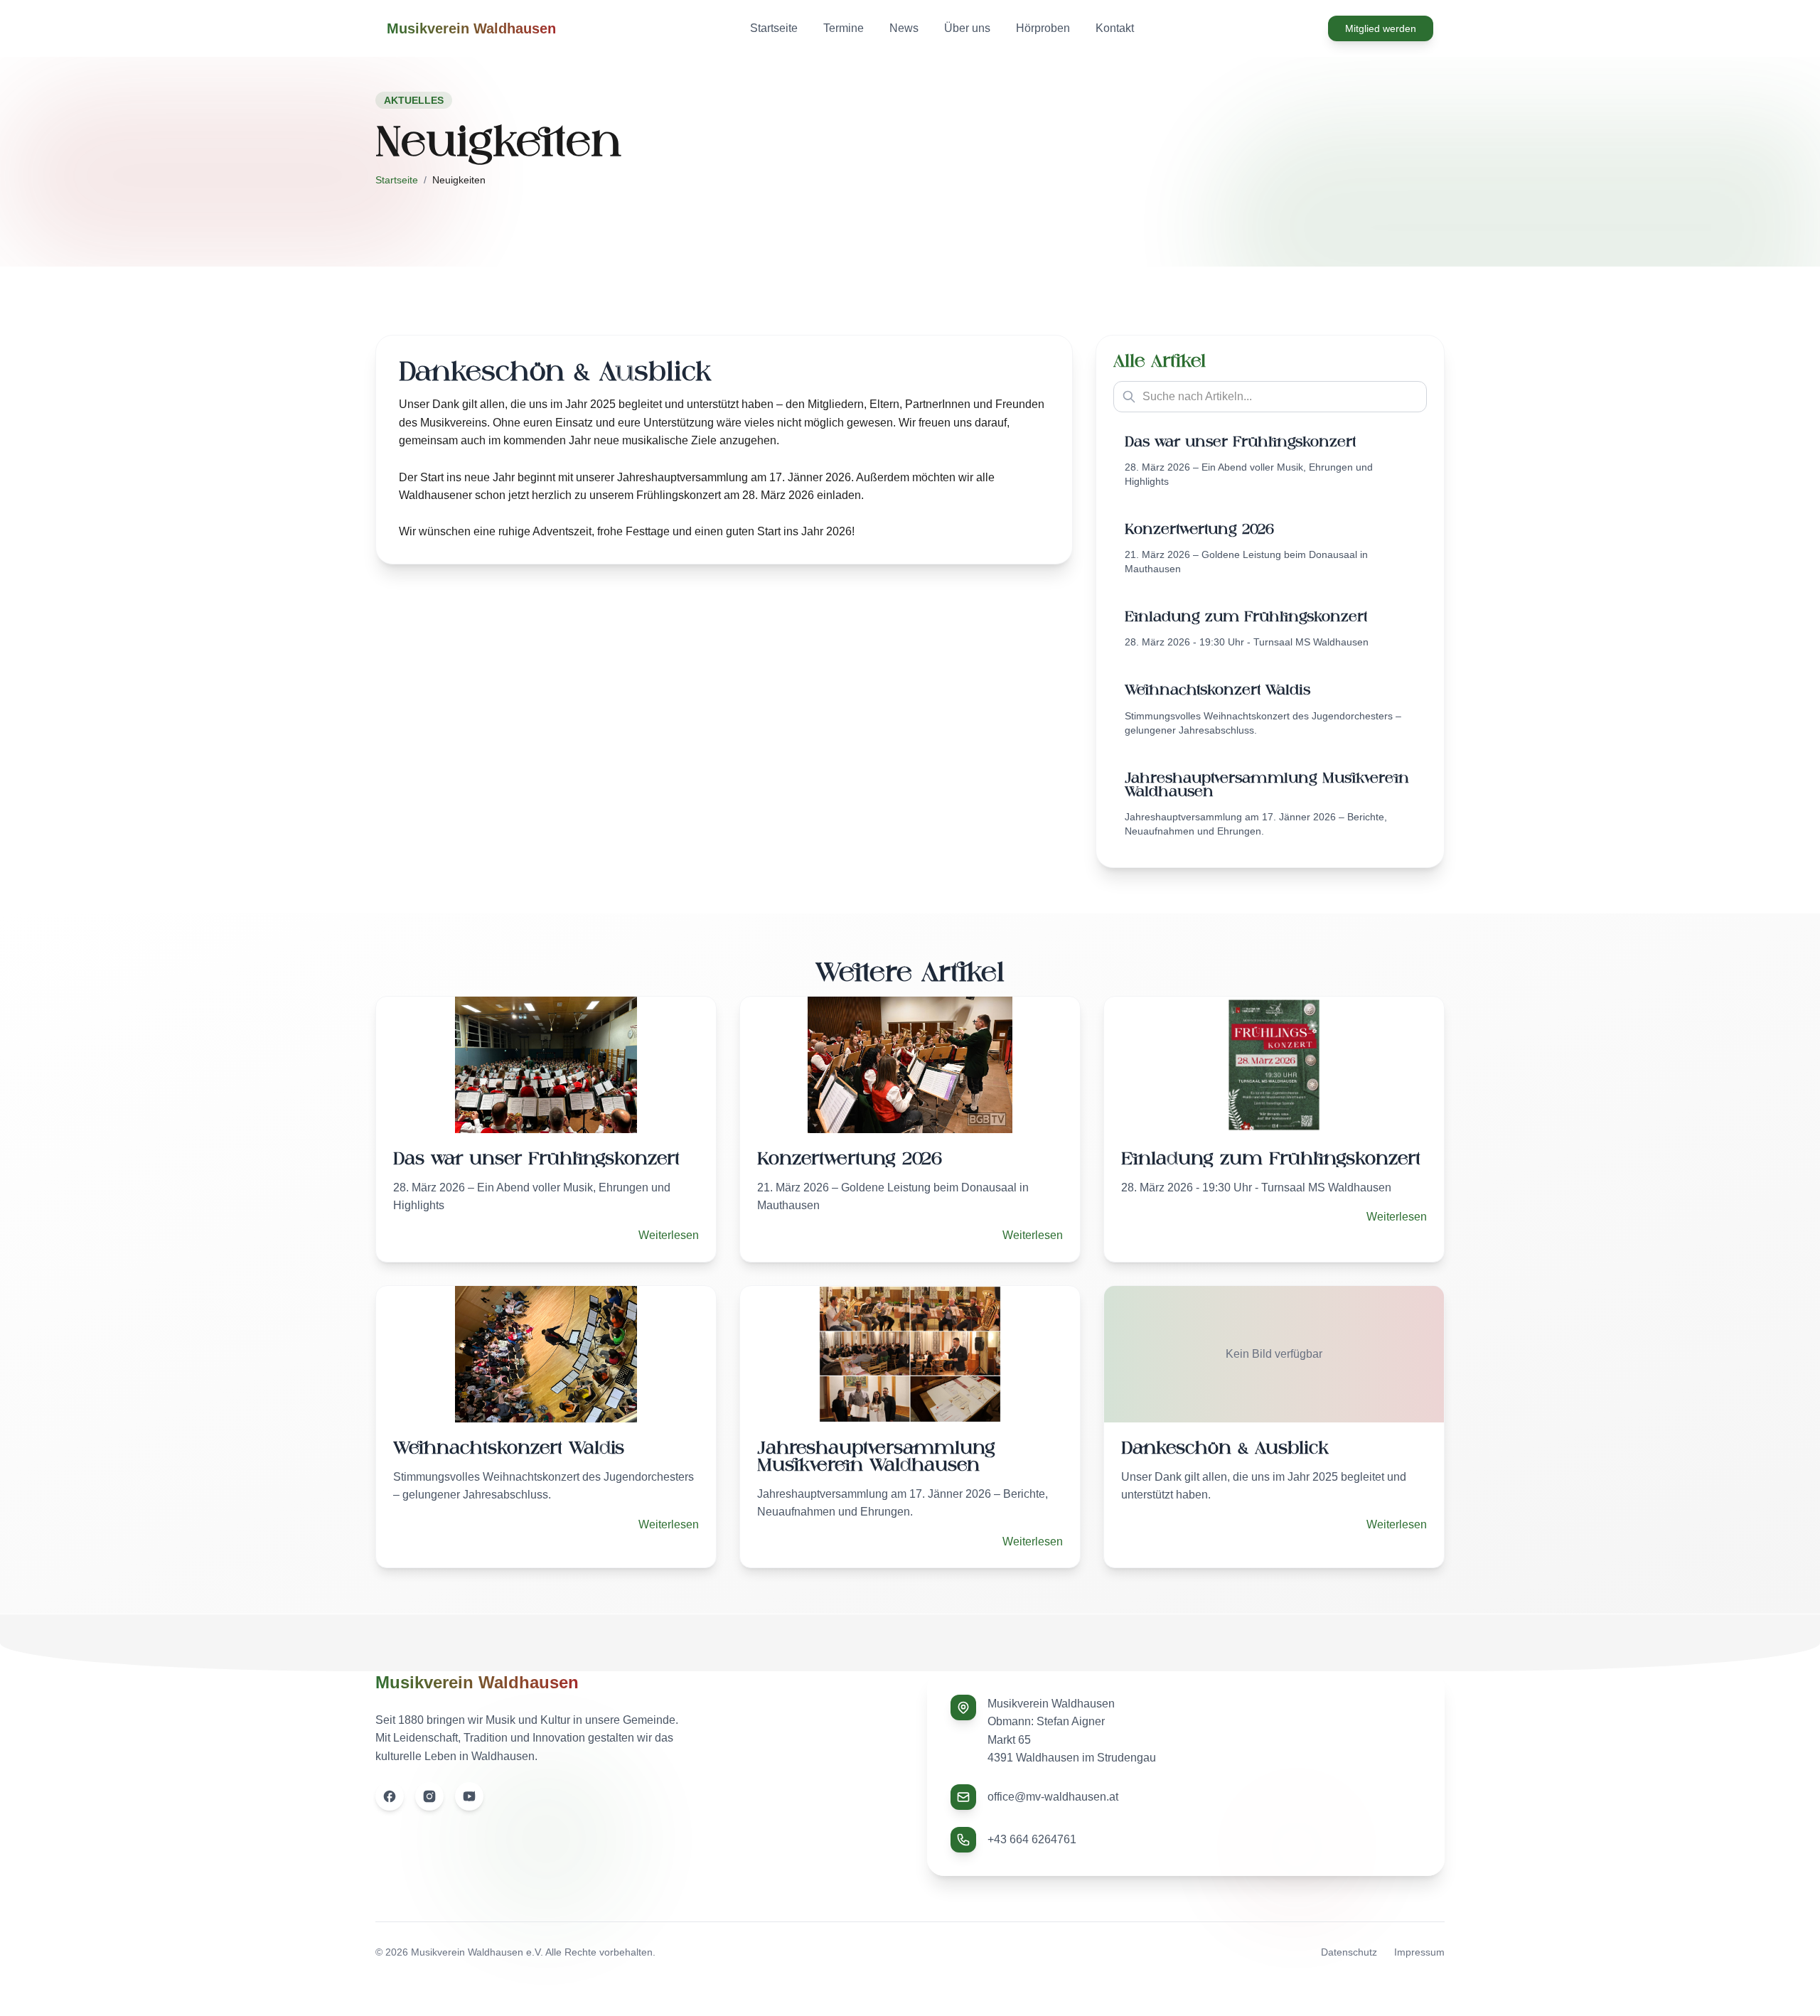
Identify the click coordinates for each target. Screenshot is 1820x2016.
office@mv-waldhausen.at (1053, 1797)
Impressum (1419, 1952)
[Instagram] (429, 1796)
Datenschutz (1349, 1952)
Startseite (397, 180)
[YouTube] (469, 1796)
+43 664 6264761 (1032, 1839)
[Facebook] (390, 1796)
